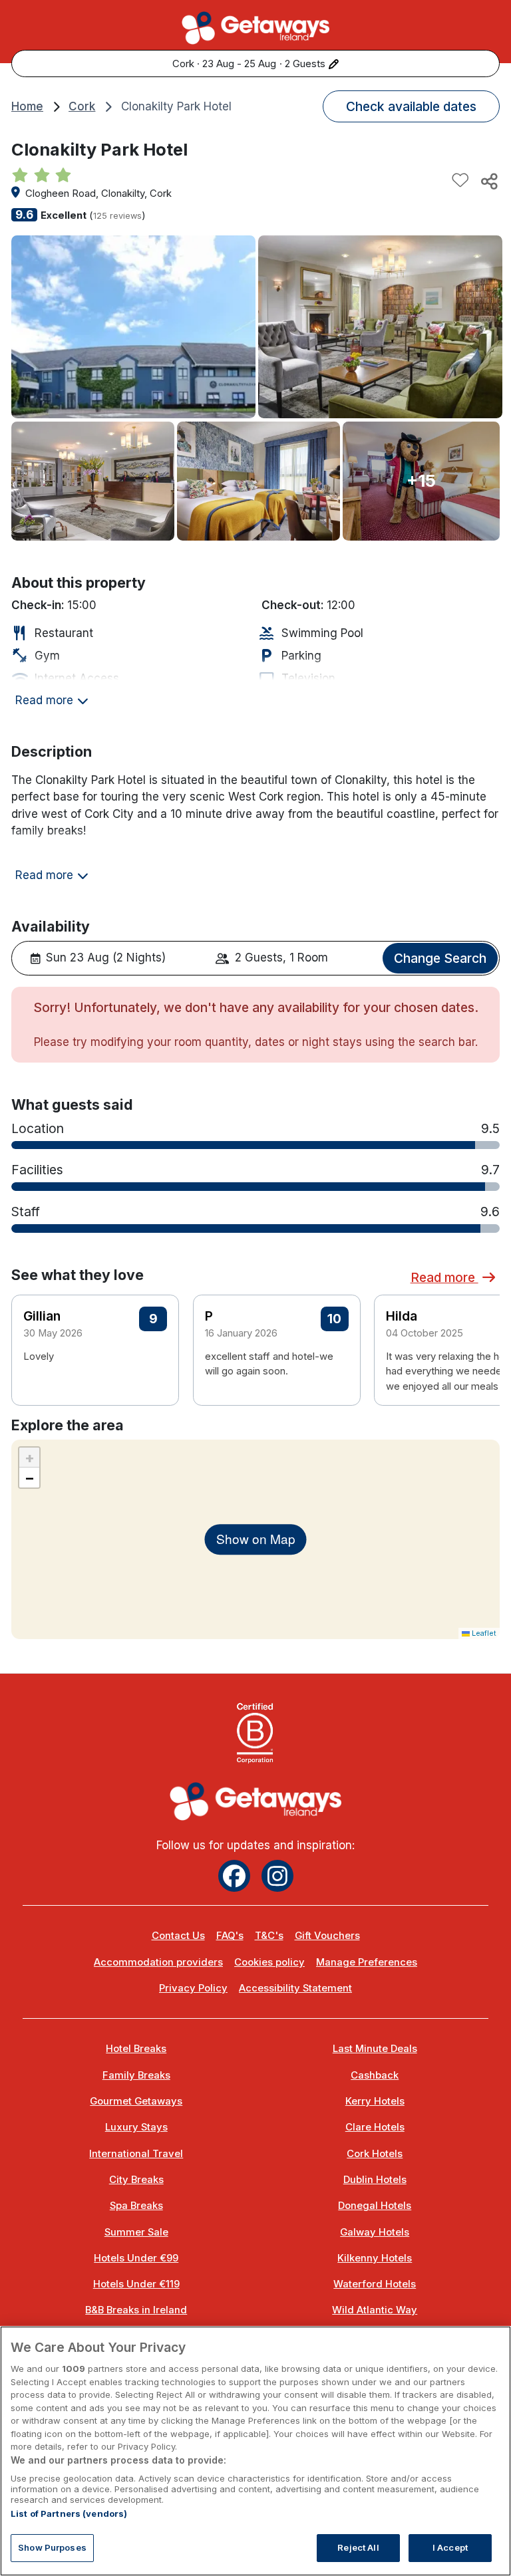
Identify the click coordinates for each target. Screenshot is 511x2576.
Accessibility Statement (295, 1988)
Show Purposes (52, 2547)
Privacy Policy (193, 1988)
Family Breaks (136, 2075)
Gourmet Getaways (136, 2101)
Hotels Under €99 (136, 2258)
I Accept (450, 2547)
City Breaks (136, 2180)
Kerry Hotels (375, 2101)
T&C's (269, 1936)
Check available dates (411, 106)
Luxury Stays (136, 2127)
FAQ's (230, 1936)
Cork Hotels (375, 2154)
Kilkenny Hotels (375, 2258)
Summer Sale (136, 2232)
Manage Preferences (367, 1962)
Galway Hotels (375, 2232)
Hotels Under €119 (136, 2284)
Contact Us (178, 1936)
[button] (481, 1345)
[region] (255, 2451)
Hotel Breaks (136, 2049)
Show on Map (256, 1539)
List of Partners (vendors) (69, 2513)
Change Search (440, 958)
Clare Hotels (375, 2127)
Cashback (375, 2075)
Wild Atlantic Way (375, 2310)
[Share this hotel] (488, 181)
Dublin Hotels (375, 2180)
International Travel (136, 2154)
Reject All (358, 2547)
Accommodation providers (158, 1962)
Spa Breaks (136, 2206)
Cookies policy (269, 1962)
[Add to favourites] (460, 181)
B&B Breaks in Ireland (136, 2310)
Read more (444, 1277)
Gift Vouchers (327, 1936)
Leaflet (483, 1633)
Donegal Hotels (375, 2206)
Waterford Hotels (375, 2284)
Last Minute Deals (375, 2049)
